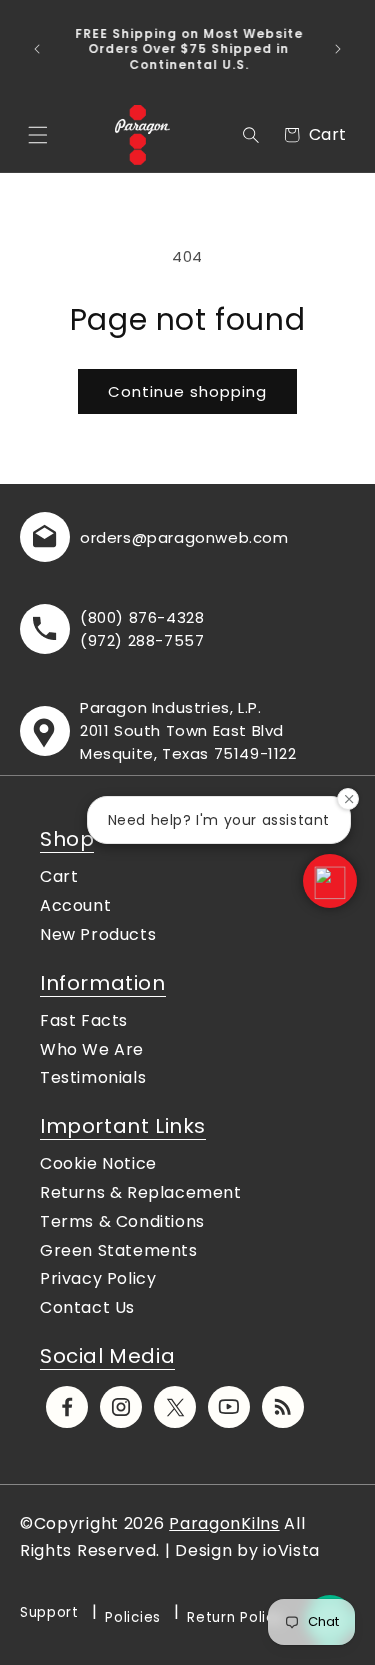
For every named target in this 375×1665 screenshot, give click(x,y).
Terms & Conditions (122, 1221)
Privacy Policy (98, 1278)
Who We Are (92, 1049)
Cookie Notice (98, 1163)
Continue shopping (187, 391)
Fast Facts (84, 1020)
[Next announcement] (338, 49)
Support (49, 1612)
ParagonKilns (224, 1523)
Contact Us (87, 1307)
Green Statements (119, 1250)
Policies (133, 1617)
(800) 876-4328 (142, 617)
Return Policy (235, 1617)
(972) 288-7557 (142, 640)
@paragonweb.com (210, 537)
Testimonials (93, 1077)
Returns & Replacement (141, 1192)
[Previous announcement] (37, 49)
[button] (38, 135)
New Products (98, 934)
